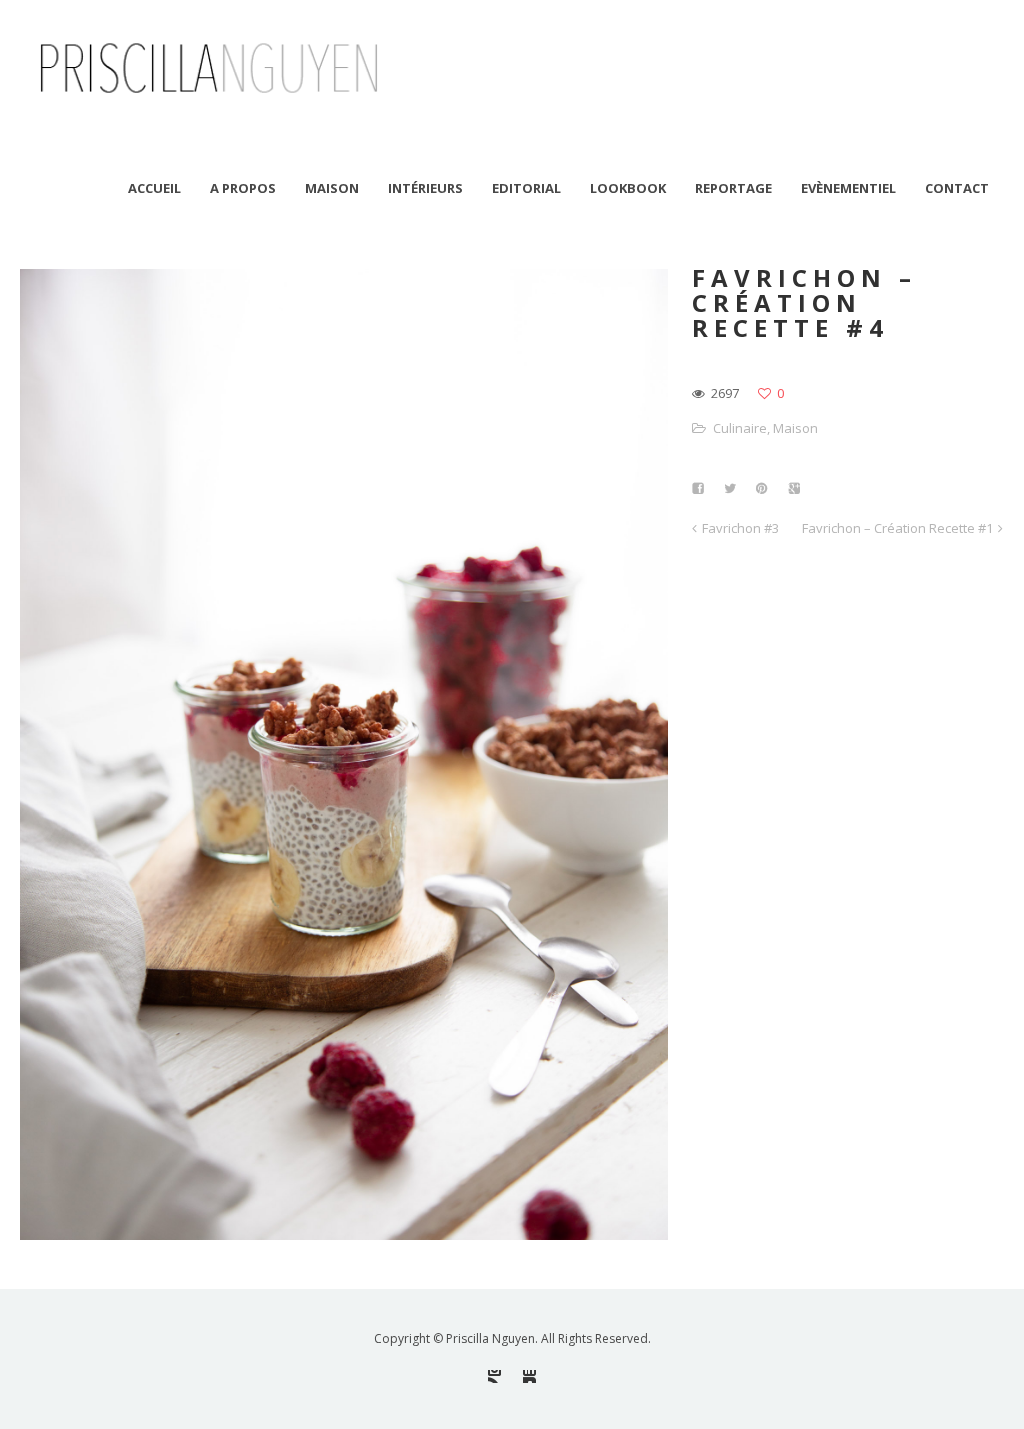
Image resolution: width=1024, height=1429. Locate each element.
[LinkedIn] (529, 1376)
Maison (795, 428)
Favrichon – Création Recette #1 (897, 528)
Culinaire (740, 428)
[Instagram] (494, 1376)
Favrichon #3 (740, 528)
